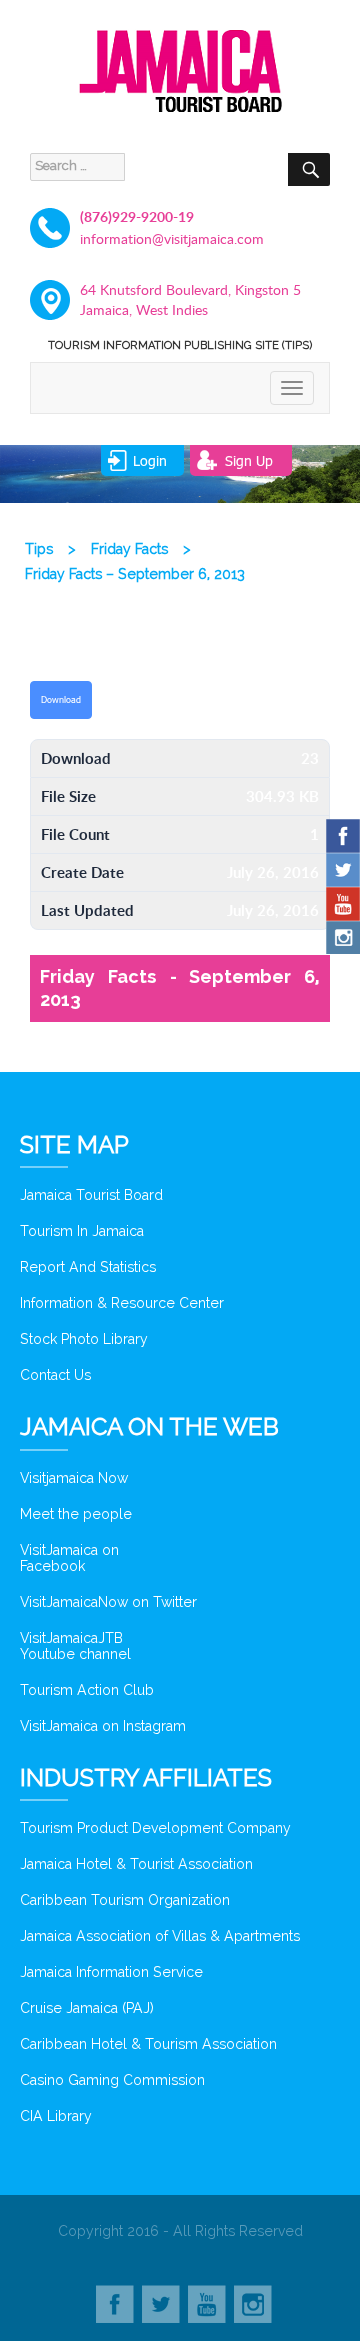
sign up (249, 460)
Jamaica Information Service (111, 1972)
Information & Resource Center (122, 1303)
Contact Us (55, 1375)
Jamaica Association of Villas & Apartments (160, 1936)
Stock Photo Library (84, 1339)
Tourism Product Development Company (155, 1828)
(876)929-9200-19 (137, 216)
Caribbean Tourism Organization (125, 1900)
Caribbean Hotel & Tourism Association (148, 2044)
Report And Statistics (88, 1267)
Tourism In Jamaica (82, 1231)
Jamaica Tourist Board (91, 1195)
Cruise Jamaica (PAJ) (87, 2008)
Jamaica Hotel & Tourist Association (136, 1864)
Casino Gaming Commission (112, 2080)
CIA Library (56, 2116)
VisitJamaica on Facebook (69, 1558)
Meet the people (76, 1514)
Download (61, 699)
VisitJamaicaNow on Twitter (108, 1602)
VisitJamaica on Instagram (103, 1726)
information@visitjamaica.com (172, 238)
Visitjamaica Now (74, 1478)
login (150, 460)
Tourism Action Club (87, 1690)
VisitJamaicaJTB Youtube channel (75, 1646)
